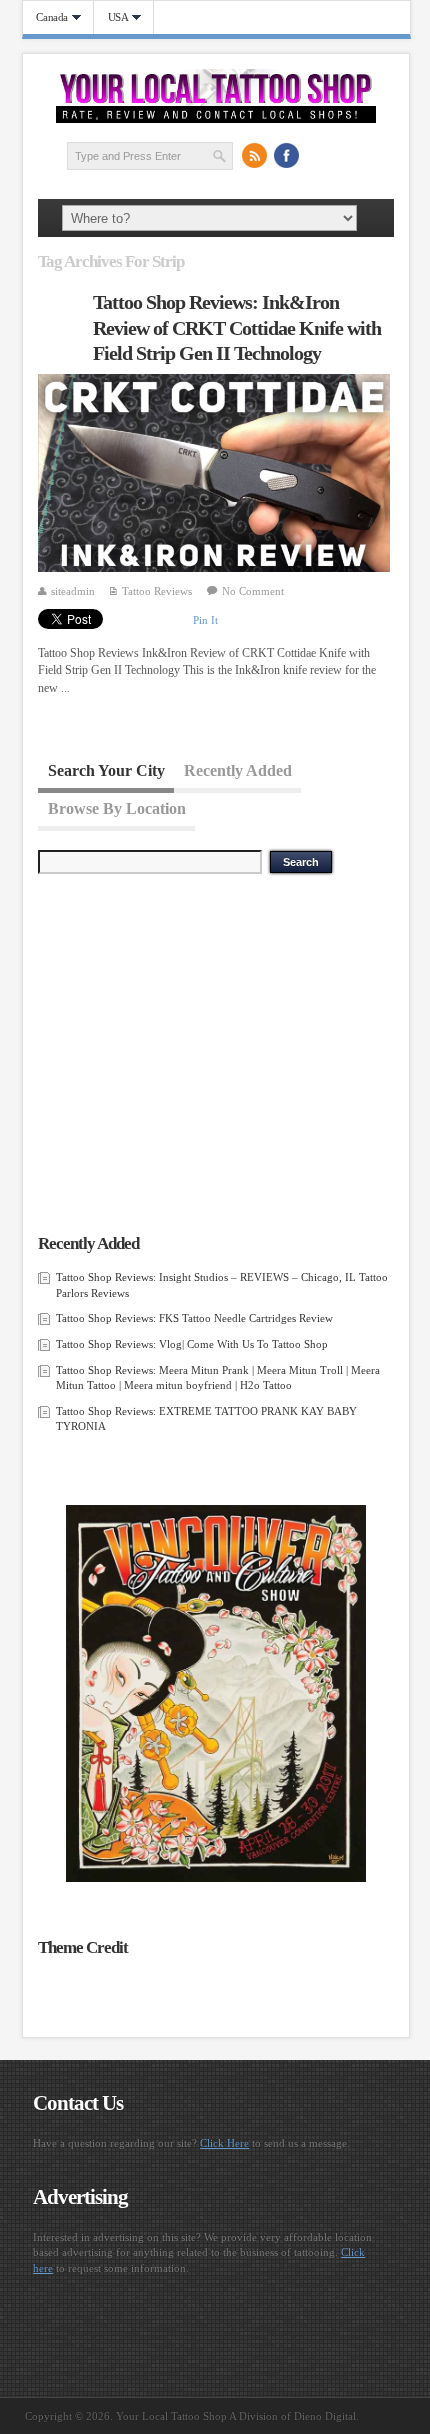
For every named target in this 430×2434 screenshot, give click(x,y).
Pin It (205, 620)
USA (111, 17)
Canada (46, 17)
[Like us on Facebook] (286, 155)
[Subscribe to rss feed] (254, 155)
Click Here (224, 2143)
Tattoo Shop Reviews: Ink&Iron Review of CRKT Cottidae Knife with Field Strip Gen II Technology (237, 327)
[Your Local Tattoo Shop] (216, 119)
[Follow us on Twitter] (318, 155)
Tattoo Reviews (157, 591)
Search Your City (106, 769)
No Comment (253, 591)
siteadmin (73, 591)
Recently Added (238, 769)
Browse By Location (117, 807)
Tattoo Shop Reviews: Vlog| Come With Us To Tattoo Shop (192, 1344)
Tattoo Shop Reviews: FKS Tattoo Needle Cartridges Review (194, 1318)
